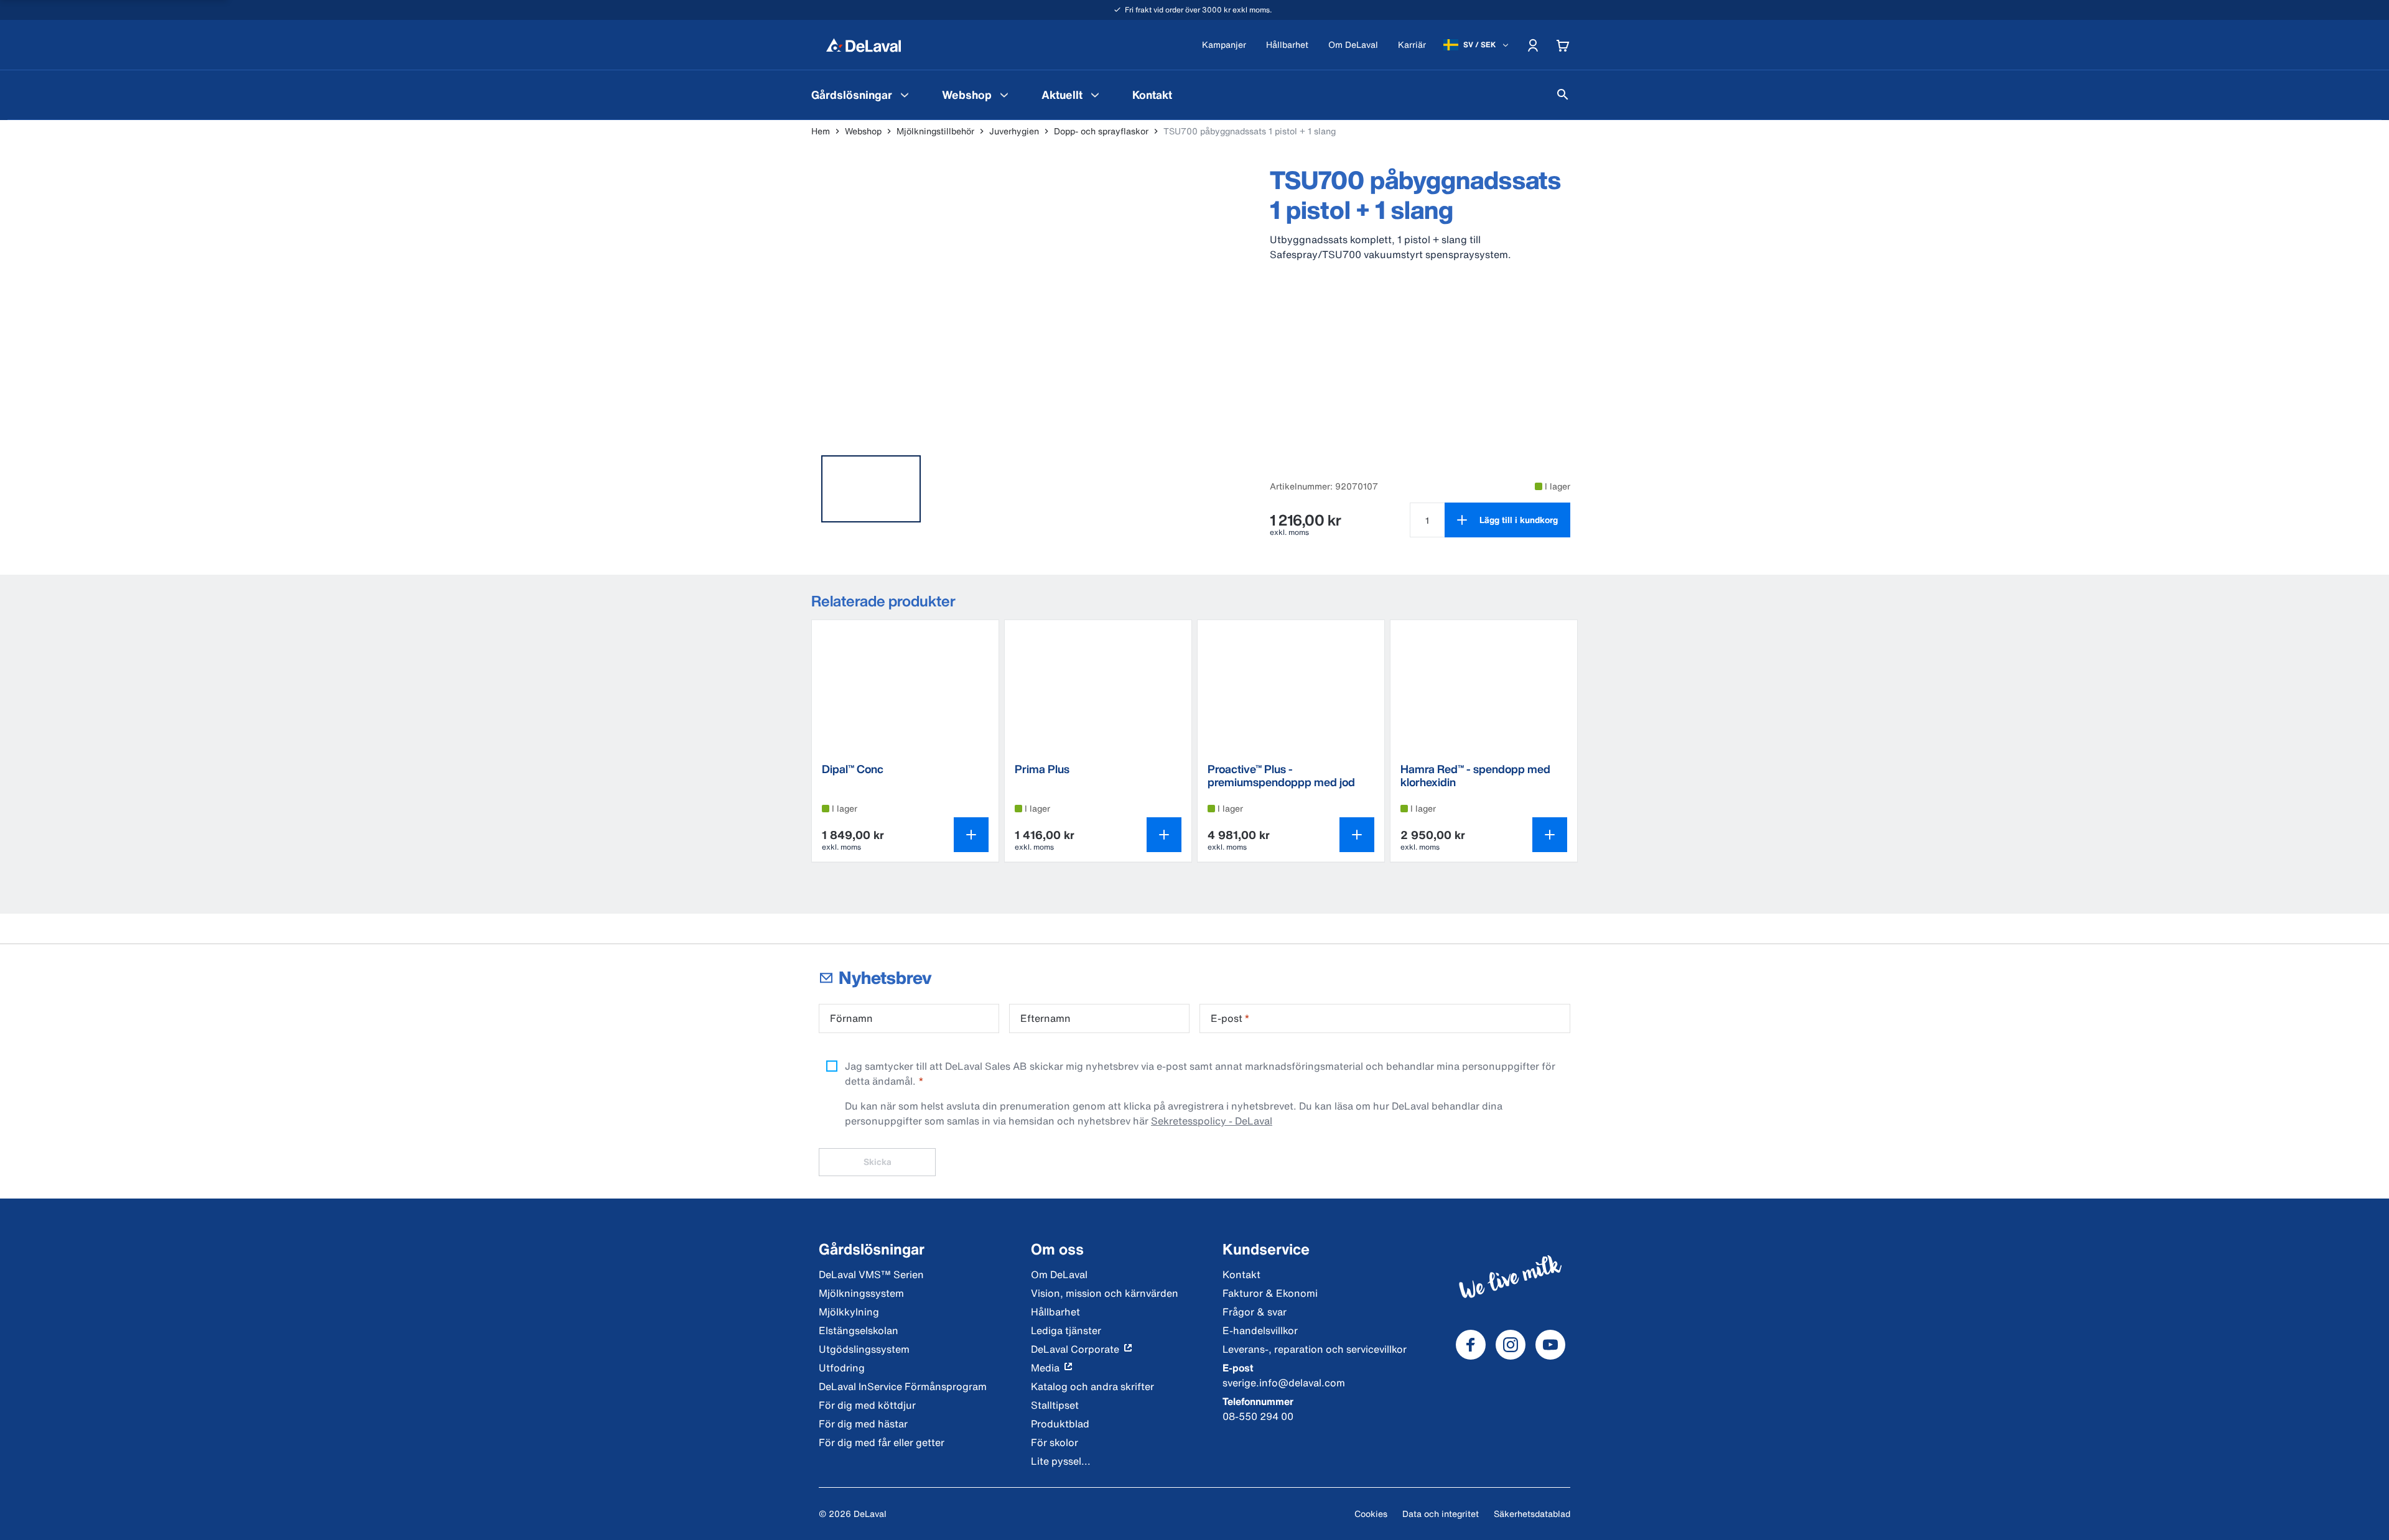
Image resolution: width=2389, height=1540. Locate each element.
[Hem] (864, 45)
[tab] (871, 489)
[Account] (1533, 45)
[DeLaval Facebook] (1471, 1345)
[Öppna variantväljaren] (971, 835)
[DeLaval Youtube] (1550, 1345)
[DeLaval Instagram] (1511, 1345)
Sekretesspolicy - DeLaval (1212, 1121)
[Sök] (1563, 95)
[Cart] (1563, 45)
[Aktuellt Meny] (1095, 95)
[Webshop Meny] (1004, 95)
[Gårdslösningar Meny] (905, 95)
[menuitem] (862, 95)
